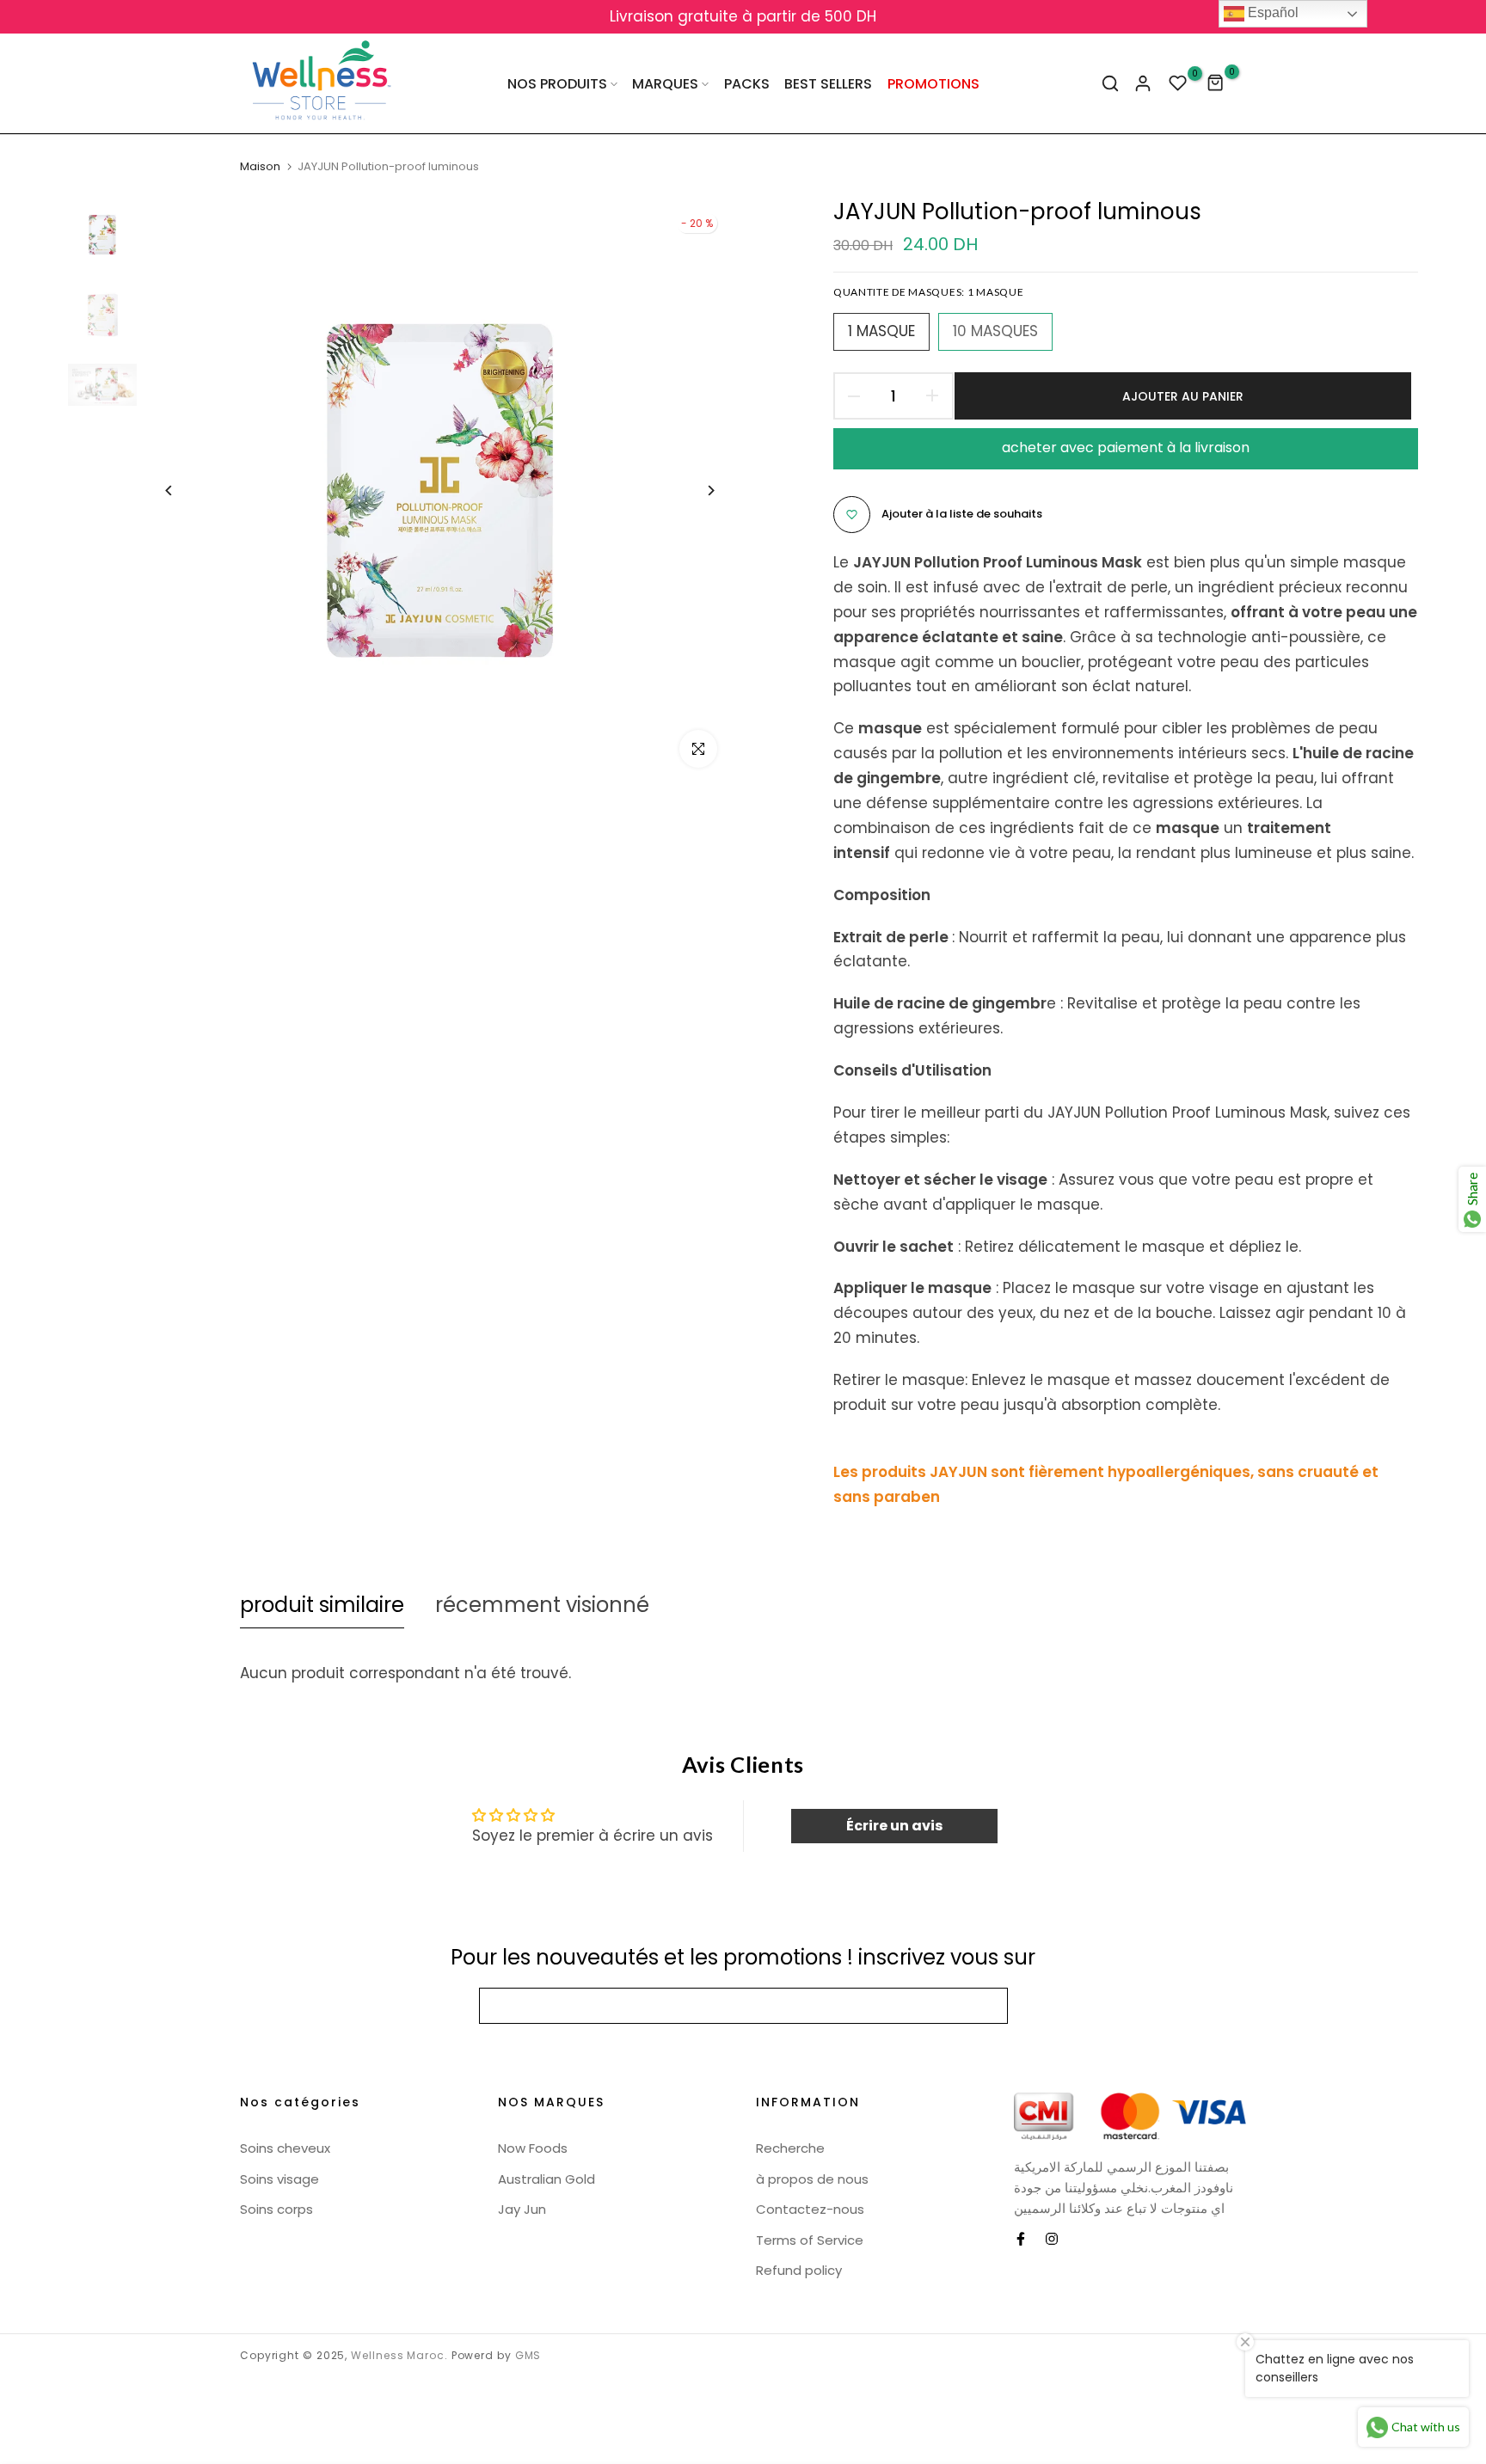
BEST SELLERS (828, 84)
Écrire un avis (894, 1826)
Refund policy (799, 2270)
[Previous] (182, 490)
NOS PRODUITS (557, 84)
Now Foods (533, 2148)
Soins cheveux (285, 2148)
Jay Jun (522, 2209)
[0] (1178, 83)
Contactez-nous (810, 2209)
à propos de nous (812, 2179)
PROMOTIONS (933, 84)
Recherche (790, 2148)
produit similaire (322, 1605)
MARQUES (665, 84)
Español (1271, 12)
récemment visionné (542, 1605)
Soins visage (279, 2179)
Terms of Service (810, 2240)
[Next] (698, 490)
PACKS (747, 84)
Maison (260, 167)
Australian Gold (547, 2179)
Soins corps (276, 2209)
